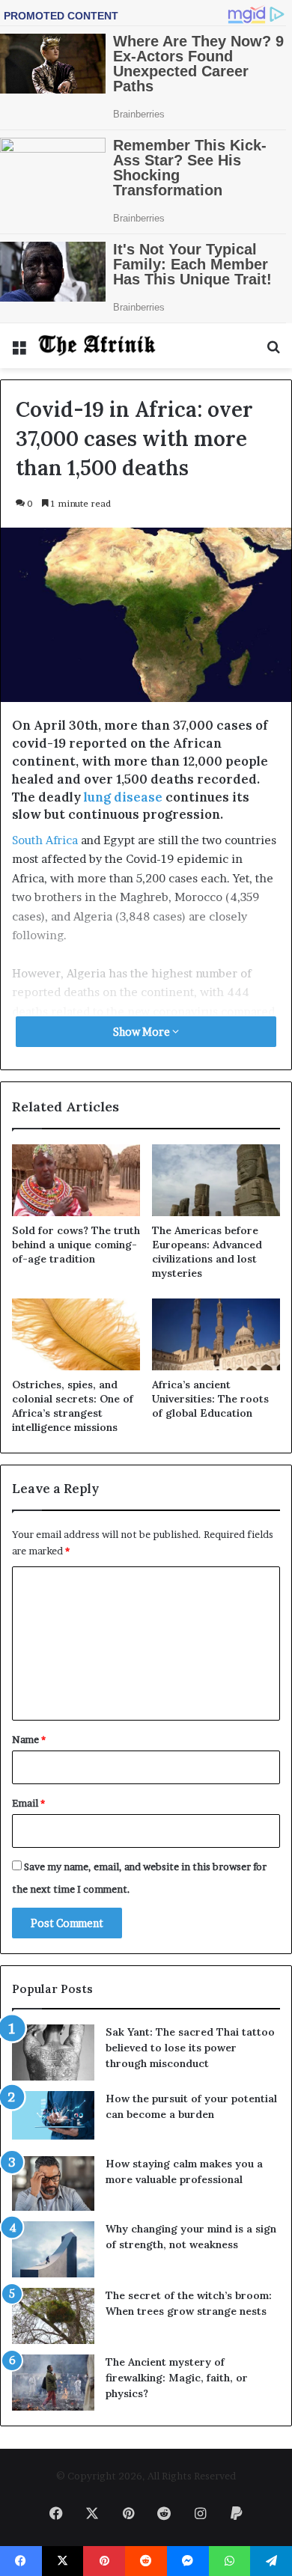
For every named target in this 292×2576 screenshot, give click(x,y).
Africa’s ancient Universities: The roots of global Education (210, 1399)
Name (29, 1739)
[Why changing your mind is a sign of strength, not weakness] (53, 2249)
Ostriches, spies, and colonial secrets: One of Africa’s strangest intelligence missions (73, 1406)
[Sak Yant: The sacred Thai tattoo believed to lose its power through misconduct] (53, 2052)
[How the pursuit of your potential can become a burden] (53, 2118)
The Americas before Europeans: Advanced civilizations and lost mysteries (207, 1252)
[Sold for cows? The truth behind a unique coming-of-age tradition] (76, 1180)
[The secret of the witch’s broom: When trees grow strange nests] (53, 2316)
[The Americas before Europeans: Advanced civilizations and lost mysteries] (216, 1180)
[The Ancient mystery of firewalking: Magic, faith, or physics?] (53, 2383)
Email (28, 1803)
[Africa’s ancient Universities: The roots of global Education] (216, 1334)
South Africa (45, 840)
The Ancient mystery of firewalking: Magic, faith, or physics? (177, 2378)
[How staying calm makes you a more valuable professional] (53, 2183)
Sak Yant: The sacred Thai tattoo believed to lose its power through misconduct (190, 2048)
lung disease (123, 797)
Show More (143, 1032)
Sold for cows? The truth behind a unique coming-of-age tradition (76, 1245)
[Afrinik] (97, 346)
